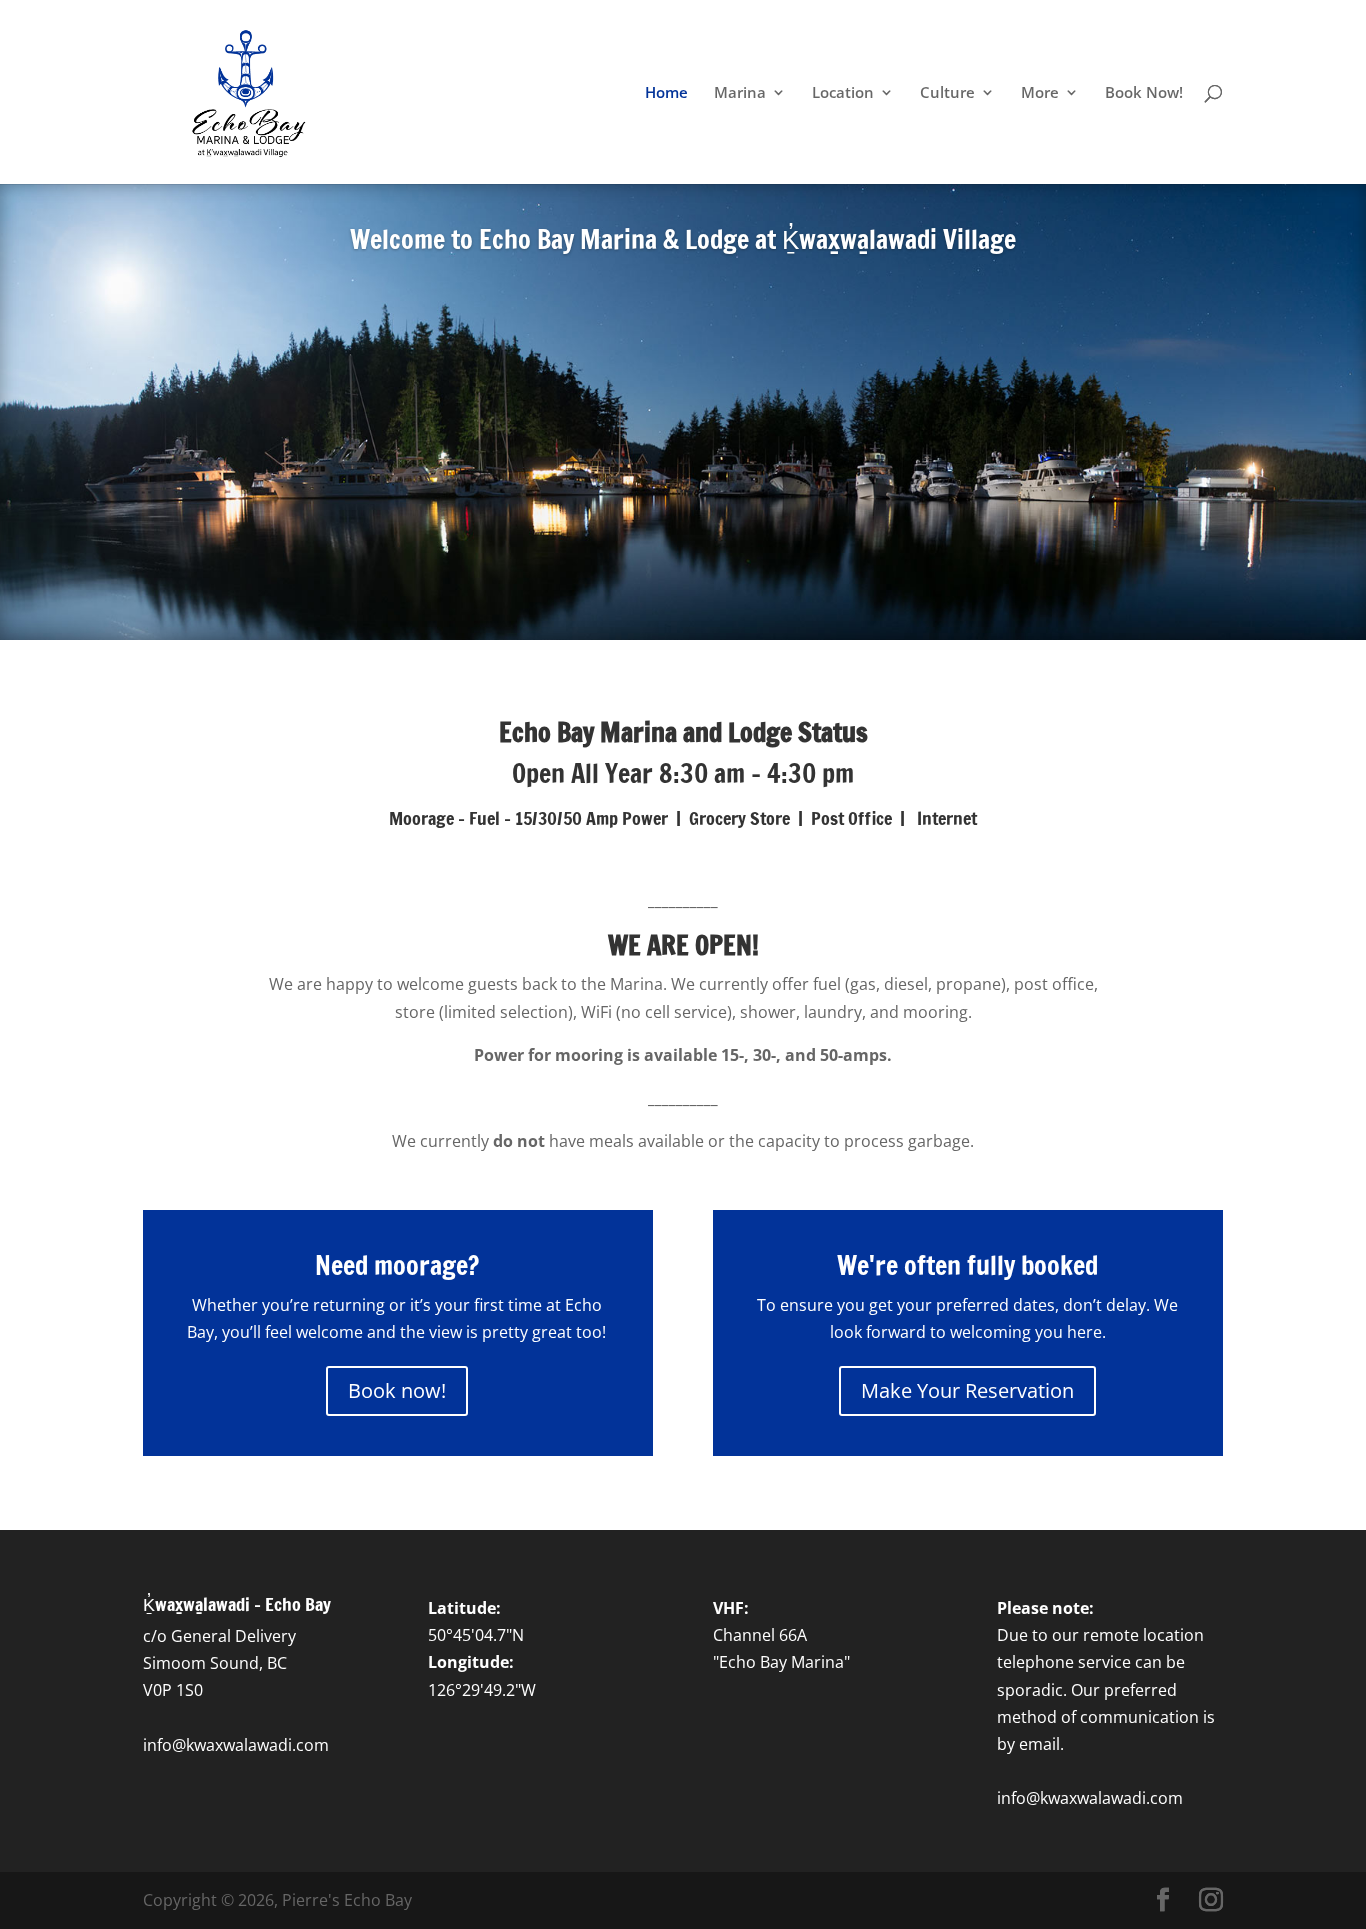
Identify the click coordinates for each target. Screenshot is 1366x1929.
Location (843, 93)
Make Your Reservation (967, 1390)
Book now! (397, 1390)
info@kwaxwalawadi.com (236, 1745)
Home (666, 93)
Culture (947, 93)
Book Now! (1144, 93)
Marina (740, 93)
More (1040, 93)
